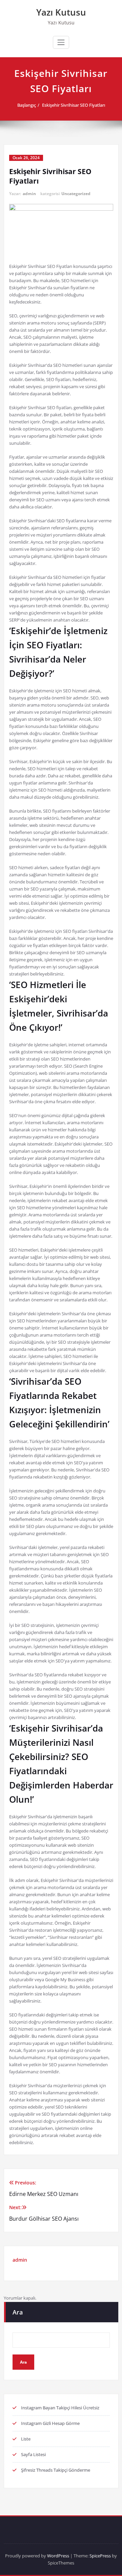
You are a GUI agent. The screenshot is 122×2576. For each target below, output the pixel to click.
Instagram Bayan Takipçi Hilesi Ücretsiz (60, 2408)
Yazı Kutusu (61, 12)
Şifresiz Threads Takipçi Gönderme (56, 2470)
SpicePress (100, 2556)
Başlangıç (27, 105)
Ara (18, 2312)
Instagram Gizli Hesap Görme (50, 2423)
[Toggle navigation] (61, 42)
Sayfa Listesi (33, 2454)
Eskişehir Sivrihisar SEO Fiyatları (74, 105)
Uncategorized (76, 194)
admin (29, 194)
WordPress (58, 2556)
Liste (26, 2439)
